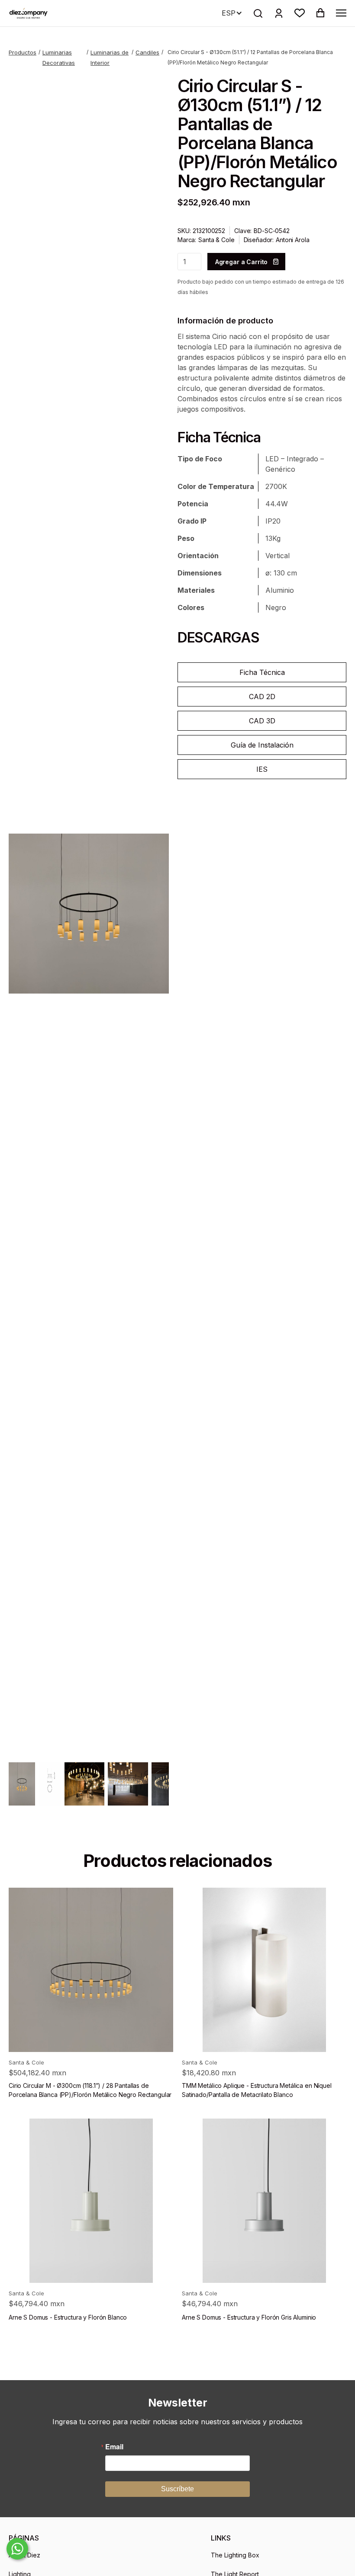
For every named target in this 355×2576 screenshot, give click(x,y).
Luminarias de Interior (110, 58)
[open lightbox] (89, 914)
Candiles (147, 52)
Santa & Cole (216, 240)
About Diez (24, 2555)
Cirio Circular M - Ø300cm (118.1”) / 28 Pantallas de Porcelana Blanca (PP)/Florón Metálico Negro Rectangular (90, 2090)
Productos (23, 52)
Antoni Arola (292, 240)
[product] (91, 1970)
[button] (300, 13)
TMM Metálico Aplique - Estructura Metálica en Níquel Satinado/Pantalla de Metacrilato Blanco (257, 2090)
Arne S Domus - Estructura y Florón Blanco (68, 2317)
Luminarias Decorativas (59, 58)
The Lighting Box (235, 2555)
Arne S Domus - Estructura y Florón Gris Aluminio (249, 2317)
